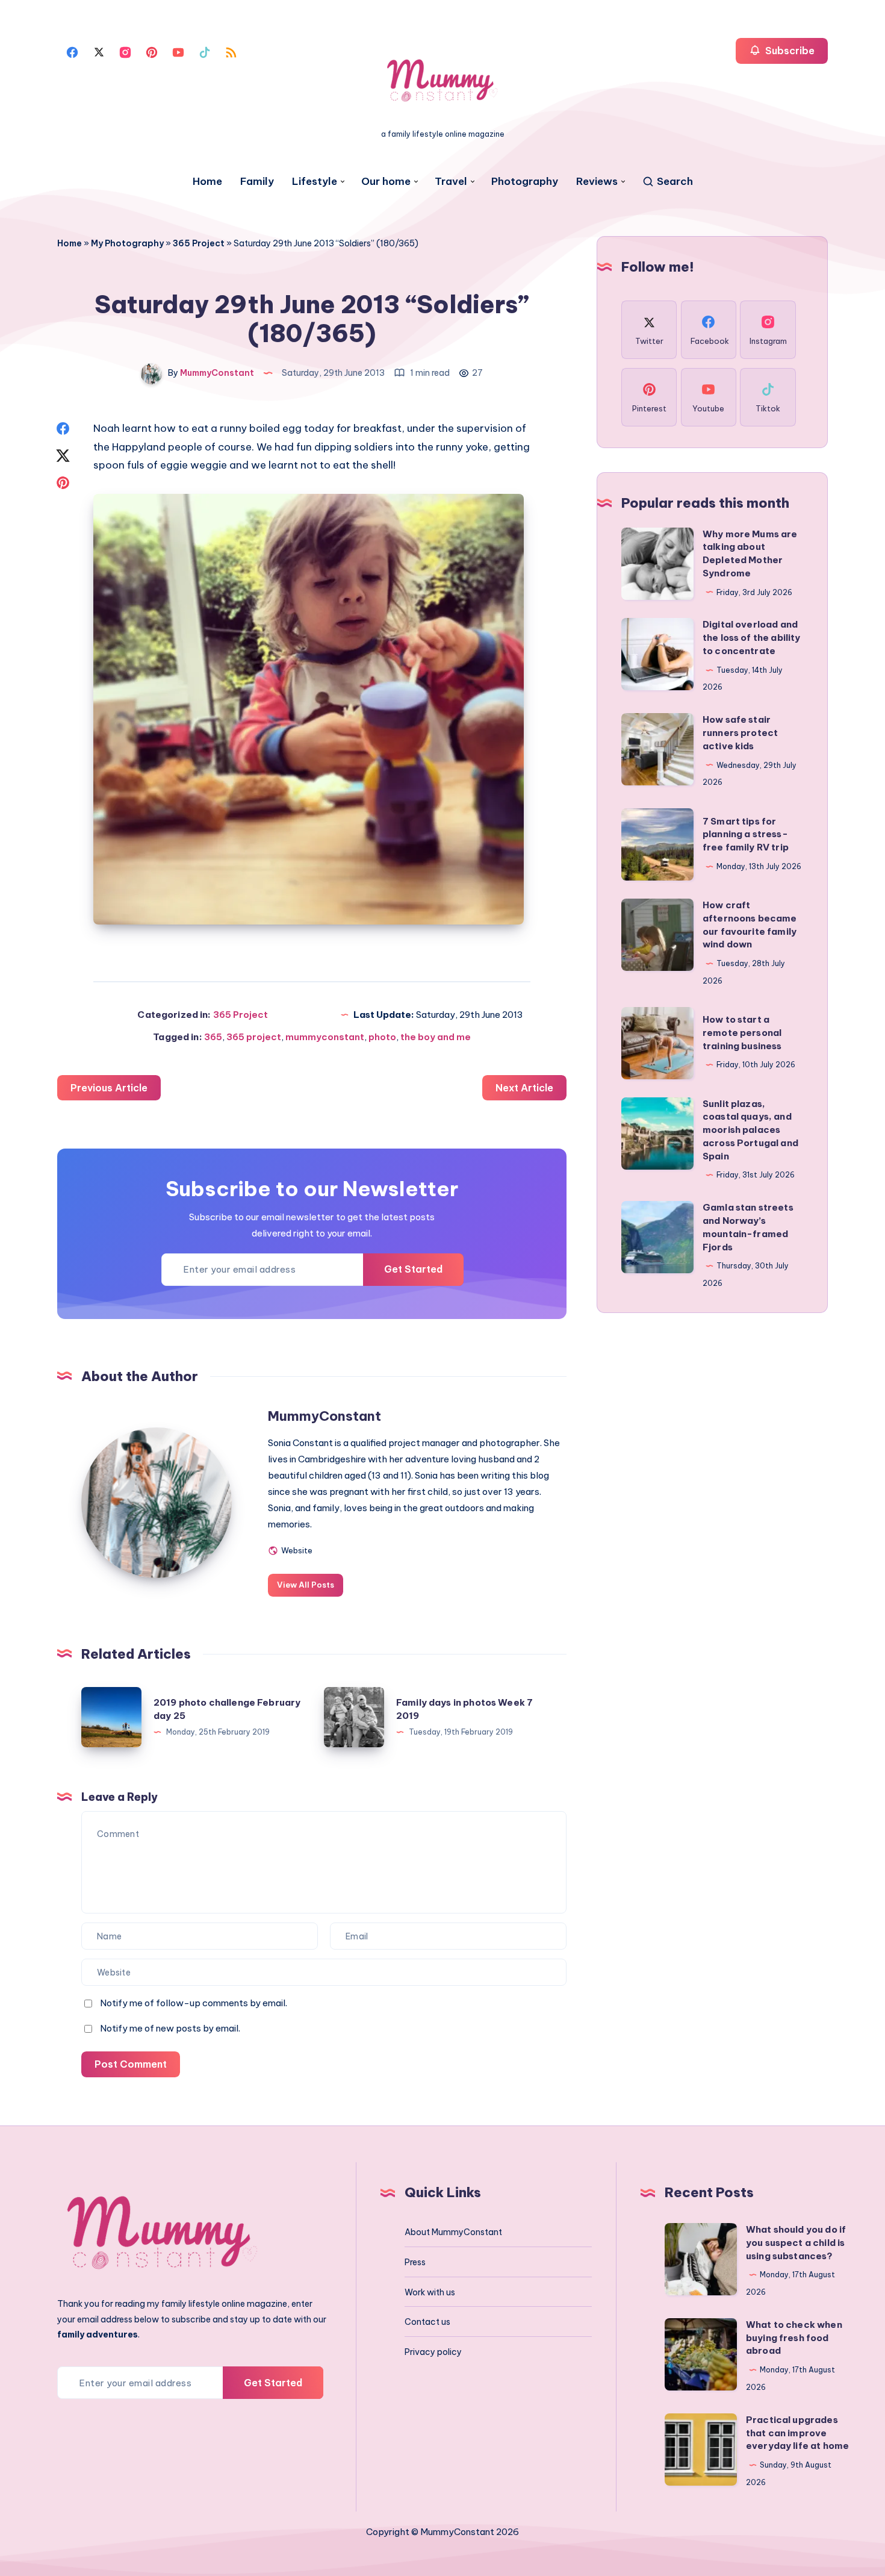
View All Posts (306, 1585)
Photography (525, 182)
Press (415, 2262)
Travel (451, 182)
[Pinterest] (152, 51)
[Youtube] (178, 51)
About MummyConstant (453, 2232)
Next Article (524, 1088)
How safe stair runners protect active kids (740, 733)
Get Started (413, 1269)
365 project (254, 1037)
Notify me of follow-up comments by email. (194, 2003)
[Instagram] (125, 51)
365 (213, 1037)
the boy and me (436, 1037)
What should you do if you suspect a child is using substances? (796, 2243)
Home (207, 182)
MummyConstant (324, 1416)
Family (257, 182)
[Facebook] (72, 51)
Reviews (597, 182)
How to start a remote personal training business (742, 1033)
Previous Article (109, 1088)
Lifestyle (315, 182)
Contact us (427, 2322)
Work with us (430, 2292)
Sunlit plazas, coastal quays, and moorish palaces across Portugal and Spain (750, 1130)
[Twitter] (99, 51)
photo (382, 1037)
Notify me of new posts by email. (170, 2028)
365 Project (199, 243)
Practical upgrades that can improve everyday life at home (797, 2433)
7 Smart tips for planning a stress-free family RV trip (746, 834)
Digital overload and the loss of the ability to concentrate (751, 638)
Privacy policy (433, 2352)
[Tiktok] (205, 51)
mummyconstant (325, 1037)
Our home (386, 182)
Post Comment (131, 2064)
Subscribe (789, 51)
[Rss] (231, 51)
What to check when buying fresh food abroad (794, 2338)
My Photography (127, 243)
